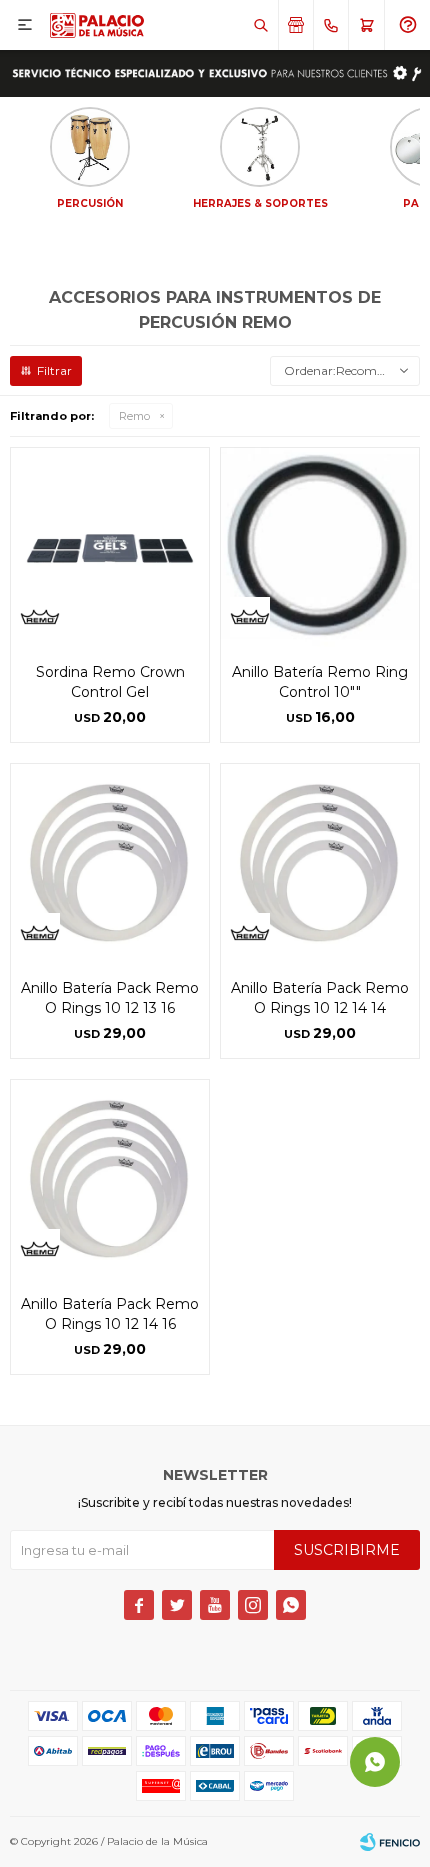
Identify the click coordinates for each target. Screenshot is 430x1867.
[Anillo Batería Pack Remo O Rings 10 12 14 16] (110, 1179)
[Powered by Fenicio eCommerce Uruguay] (390, 1842)
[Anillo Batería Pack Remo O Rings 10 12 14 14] (320, 863)
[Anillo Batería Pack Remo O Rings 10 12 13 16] (110, 863)
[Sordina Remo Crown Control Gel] (110, 547)
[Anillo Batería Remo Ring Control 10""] (320, 547)
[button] (260, 25)
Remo (134, 416)
